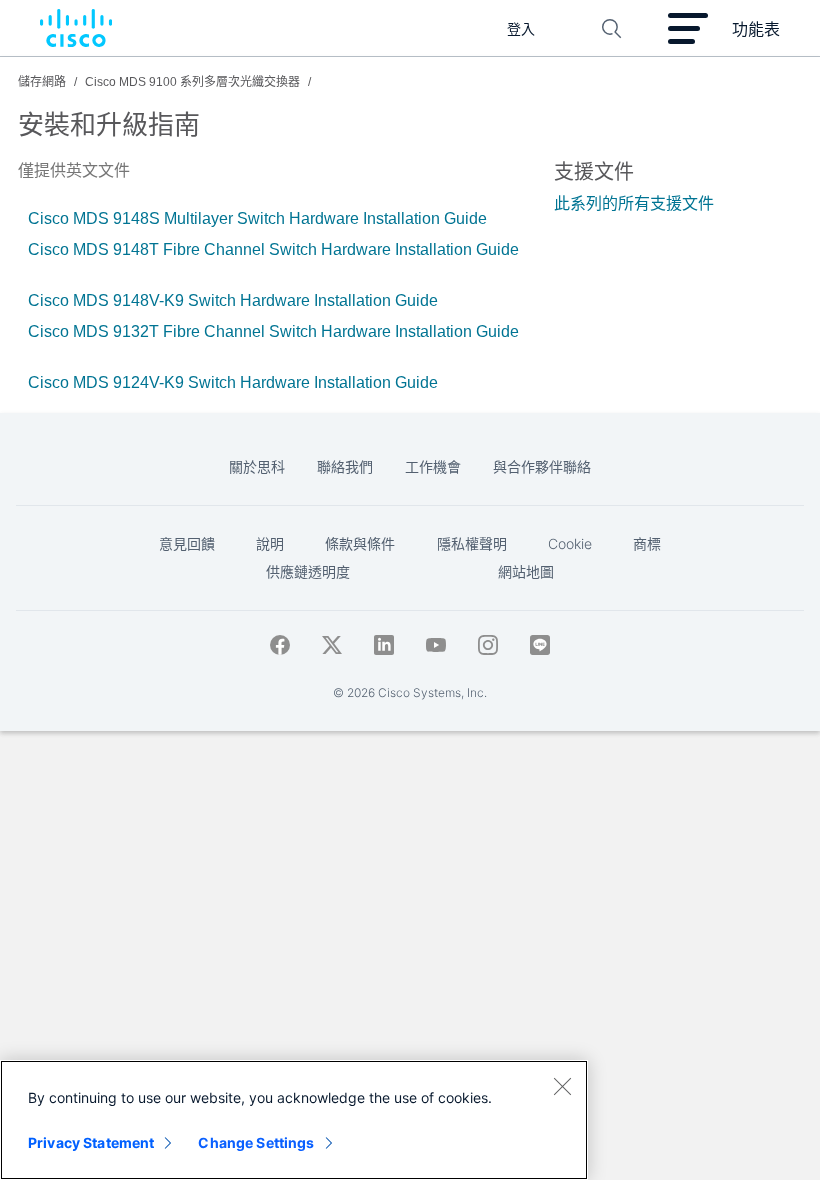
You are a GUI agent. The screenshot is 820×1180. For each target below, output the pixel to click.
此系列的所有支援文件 (634, 203)
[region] (294, 1120)
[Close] (562, 1086)
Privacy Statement (91, 1142)
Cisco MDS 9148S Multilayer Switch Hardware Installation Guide (257, 218)
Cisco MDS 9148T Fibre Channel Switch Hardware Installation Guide (273, 249)
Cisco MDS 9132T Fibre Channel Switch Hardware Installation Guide (273, 331)
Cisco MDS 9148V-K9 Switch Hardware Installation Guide (233, 300)
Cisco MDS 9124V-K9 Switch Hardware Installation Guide (233, 382)
